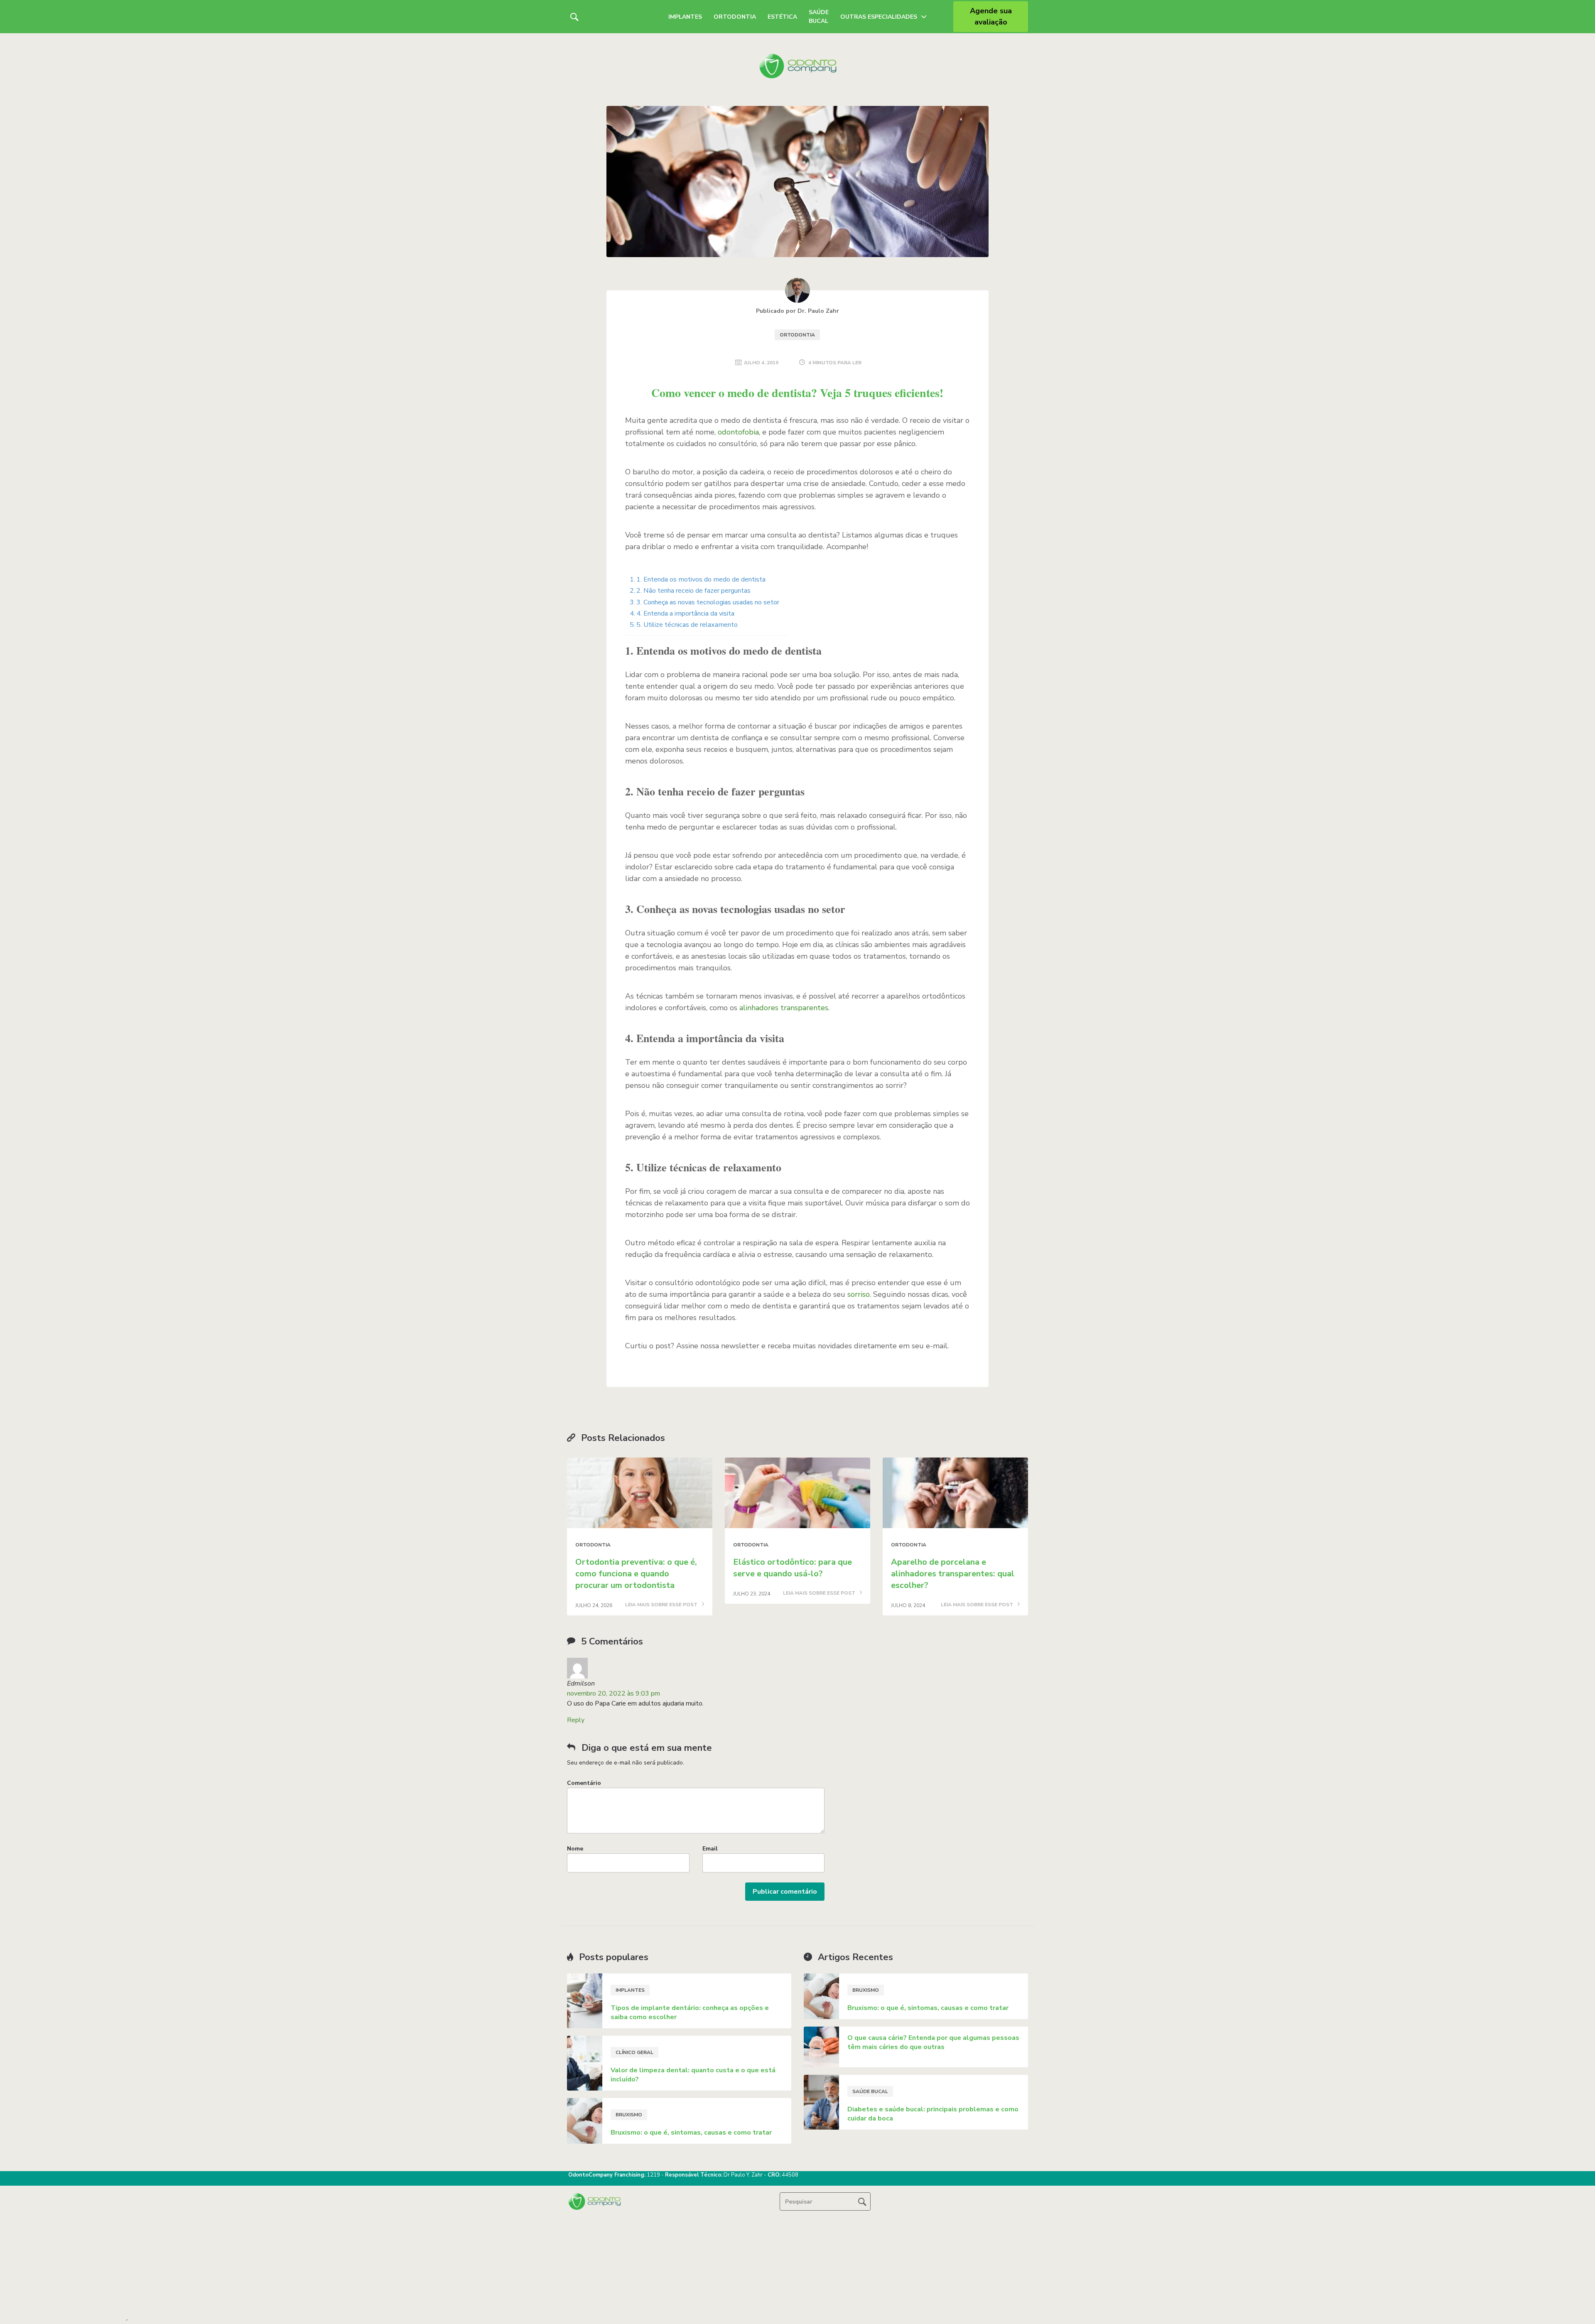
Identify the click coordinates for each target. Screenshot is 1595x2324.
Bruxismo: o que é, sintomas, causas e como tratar (691, 2133)
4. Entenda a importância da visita (685, 614)
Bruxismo (629, 2115)
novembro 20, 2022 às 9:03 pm (613, 1693)
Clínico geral (634, 2052)
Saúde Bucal (819, 17)
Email (710, 1849)
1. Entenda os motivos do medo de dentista (701, 579)
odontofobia (738, 432)
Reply (576, 1720)
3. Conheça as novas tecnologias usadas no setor (708, 602)
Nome (575, 1849)
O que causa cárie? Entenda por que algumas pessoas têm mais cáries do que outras (933, 2042)
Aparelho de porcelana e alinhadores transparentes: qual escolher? (953, 1574)
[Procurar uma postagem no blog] (862, 2201)
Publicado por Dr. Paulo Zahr (797, 311)
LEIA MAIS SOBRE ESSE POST (662, 1605)
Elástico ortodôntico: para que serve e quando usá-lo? (793, 1568)
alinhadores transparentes (784, 1008)
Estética (782, 17)
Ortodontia (735, 17)
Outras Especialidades (879, 17)
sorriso (859, 1294)
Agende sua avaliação (991, 16)
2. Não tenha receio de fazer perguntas (693, 591)
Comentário (584, 1783)
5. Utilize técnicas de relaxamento (687, 625)
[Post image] (640, 1493)
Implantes (685, 17)
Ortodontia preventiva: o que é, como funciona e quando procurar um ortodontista (636, 1574)
